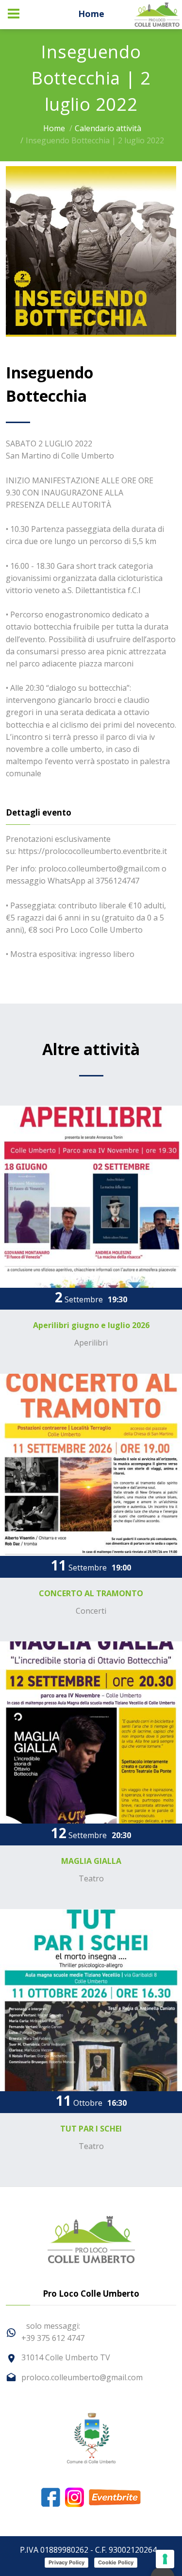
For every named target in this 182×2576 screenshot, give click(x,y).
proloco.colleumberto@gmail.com (82, 2377)
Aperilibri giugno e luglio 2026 (91, 1325)
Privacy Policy (66, 2562)
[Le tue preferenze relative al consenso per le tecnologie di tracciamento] (165, 2559)
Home (91, 14)
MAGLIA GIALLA (91, 1861)
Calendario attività (108, 128)
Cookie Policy (116, 2562)
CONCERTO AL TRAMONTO (91, 1593)
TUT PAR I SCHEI (91, 2129)
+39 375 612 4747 (53, 2338)
